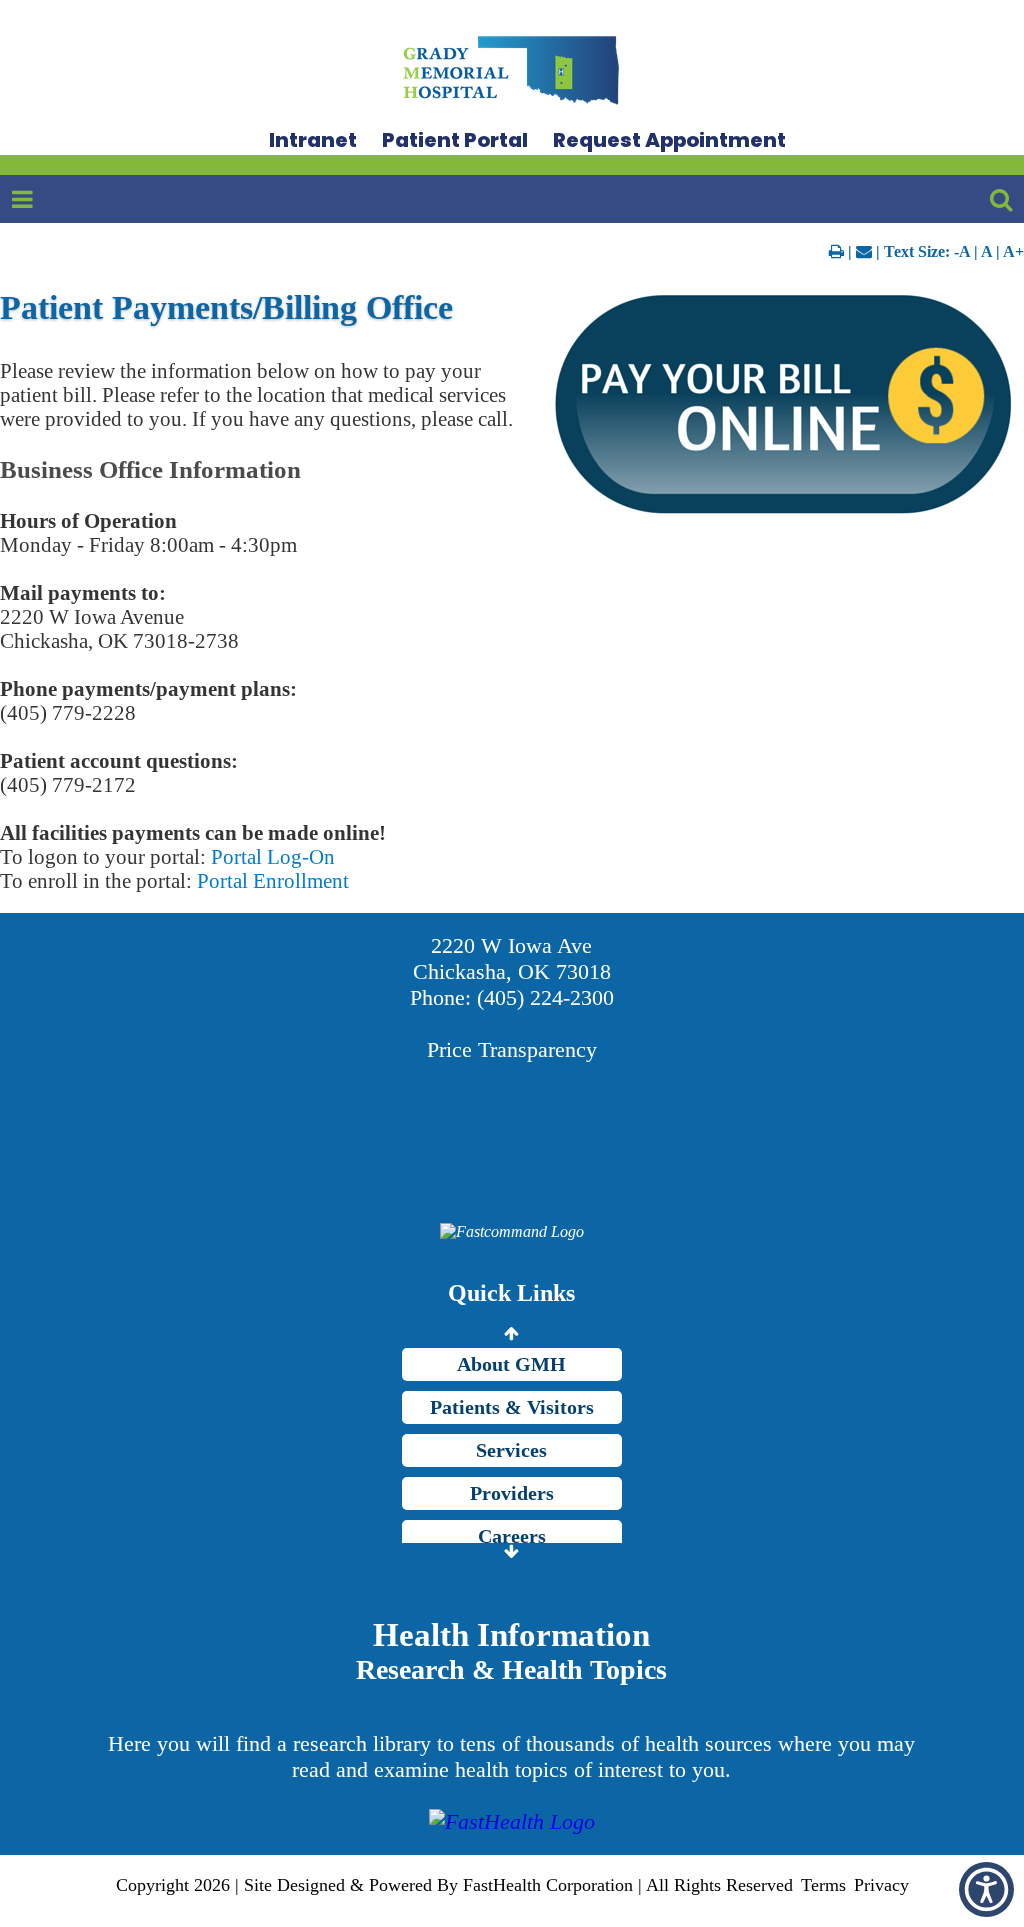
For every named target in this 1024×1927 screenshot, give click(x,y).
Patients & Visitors (512, 1407)
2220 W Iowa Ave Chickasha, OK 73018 (512, 958)
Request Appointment (669, 140)
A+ (1013, 251)
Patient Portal (455, 140)
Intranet (313, 140)
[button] (986, 1889)
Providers (512, 1493)
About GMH (511, 1364)
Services (511, 1450)
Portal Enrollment (273, 880)
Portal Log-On (273, 856)
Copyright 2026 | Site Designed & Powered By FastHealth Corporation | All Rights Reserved (454, 1885)
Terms (823, 1885)
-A (962, 251)
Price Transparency (512, 1049)
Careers (512, 1536)
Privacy (881, 1885)
